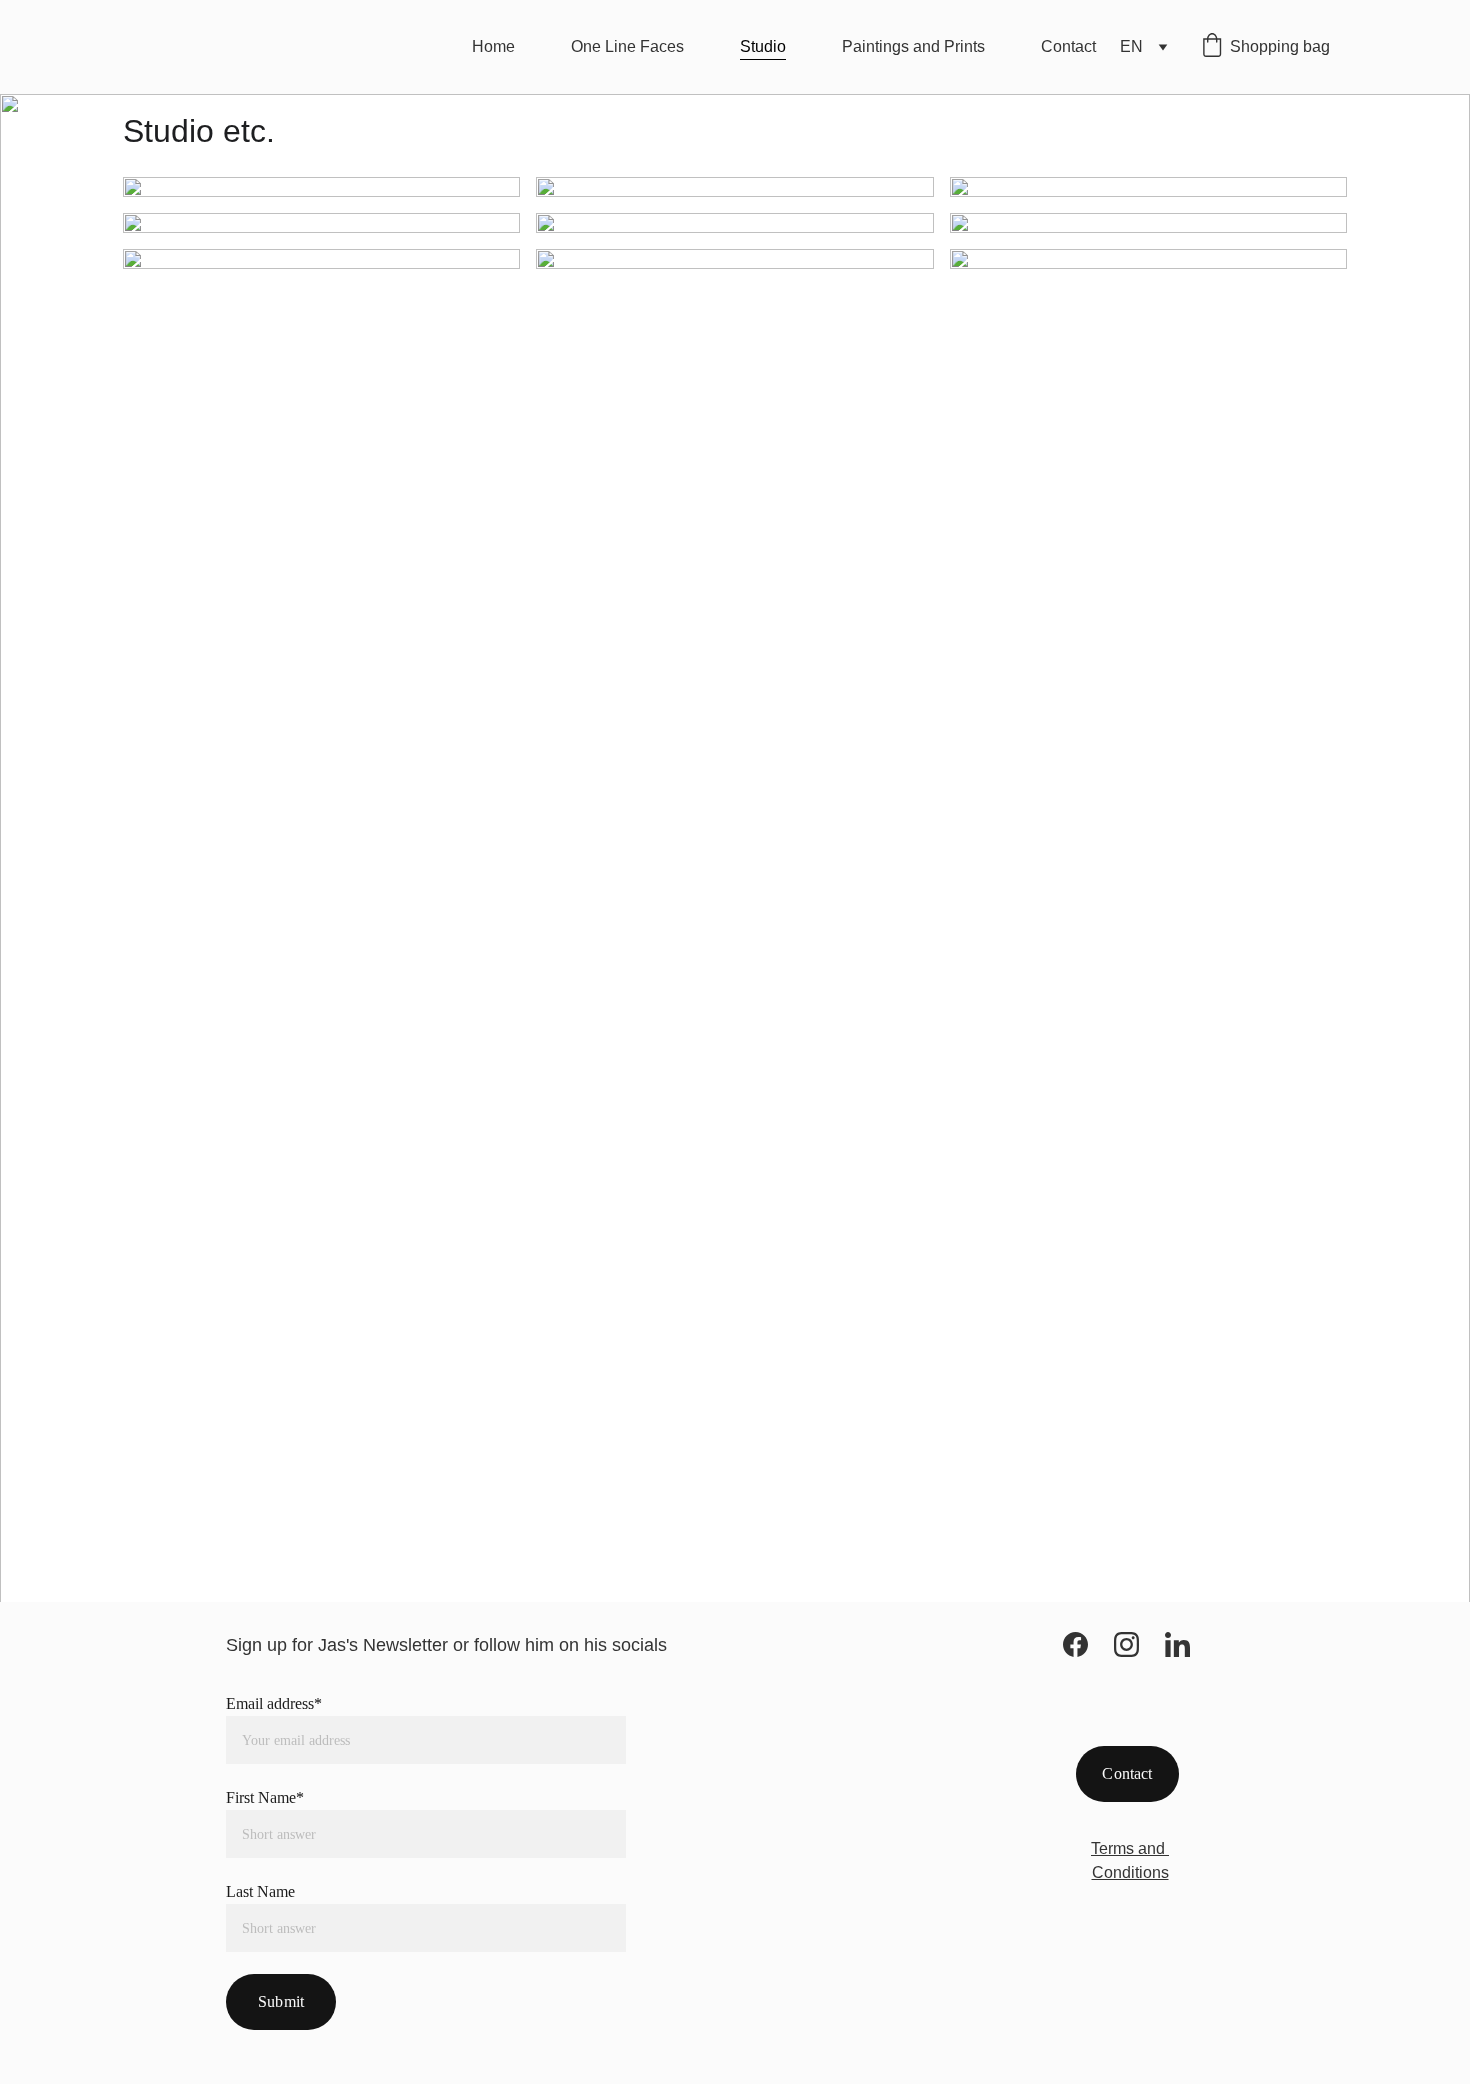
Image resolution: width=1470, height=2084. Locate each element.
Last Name (260, 1891)
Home (493, 46)
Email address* (274, 1703)
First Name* (265, 1797)
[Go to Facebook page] (1075, 1644)
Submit (281, 2001)
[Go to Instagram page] (1126, 1644)
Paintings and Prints (913, 46)
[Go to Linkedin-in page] (1177, 1644)
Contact (1068, 46)
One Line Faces (627, 46)
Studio (763, 46)
